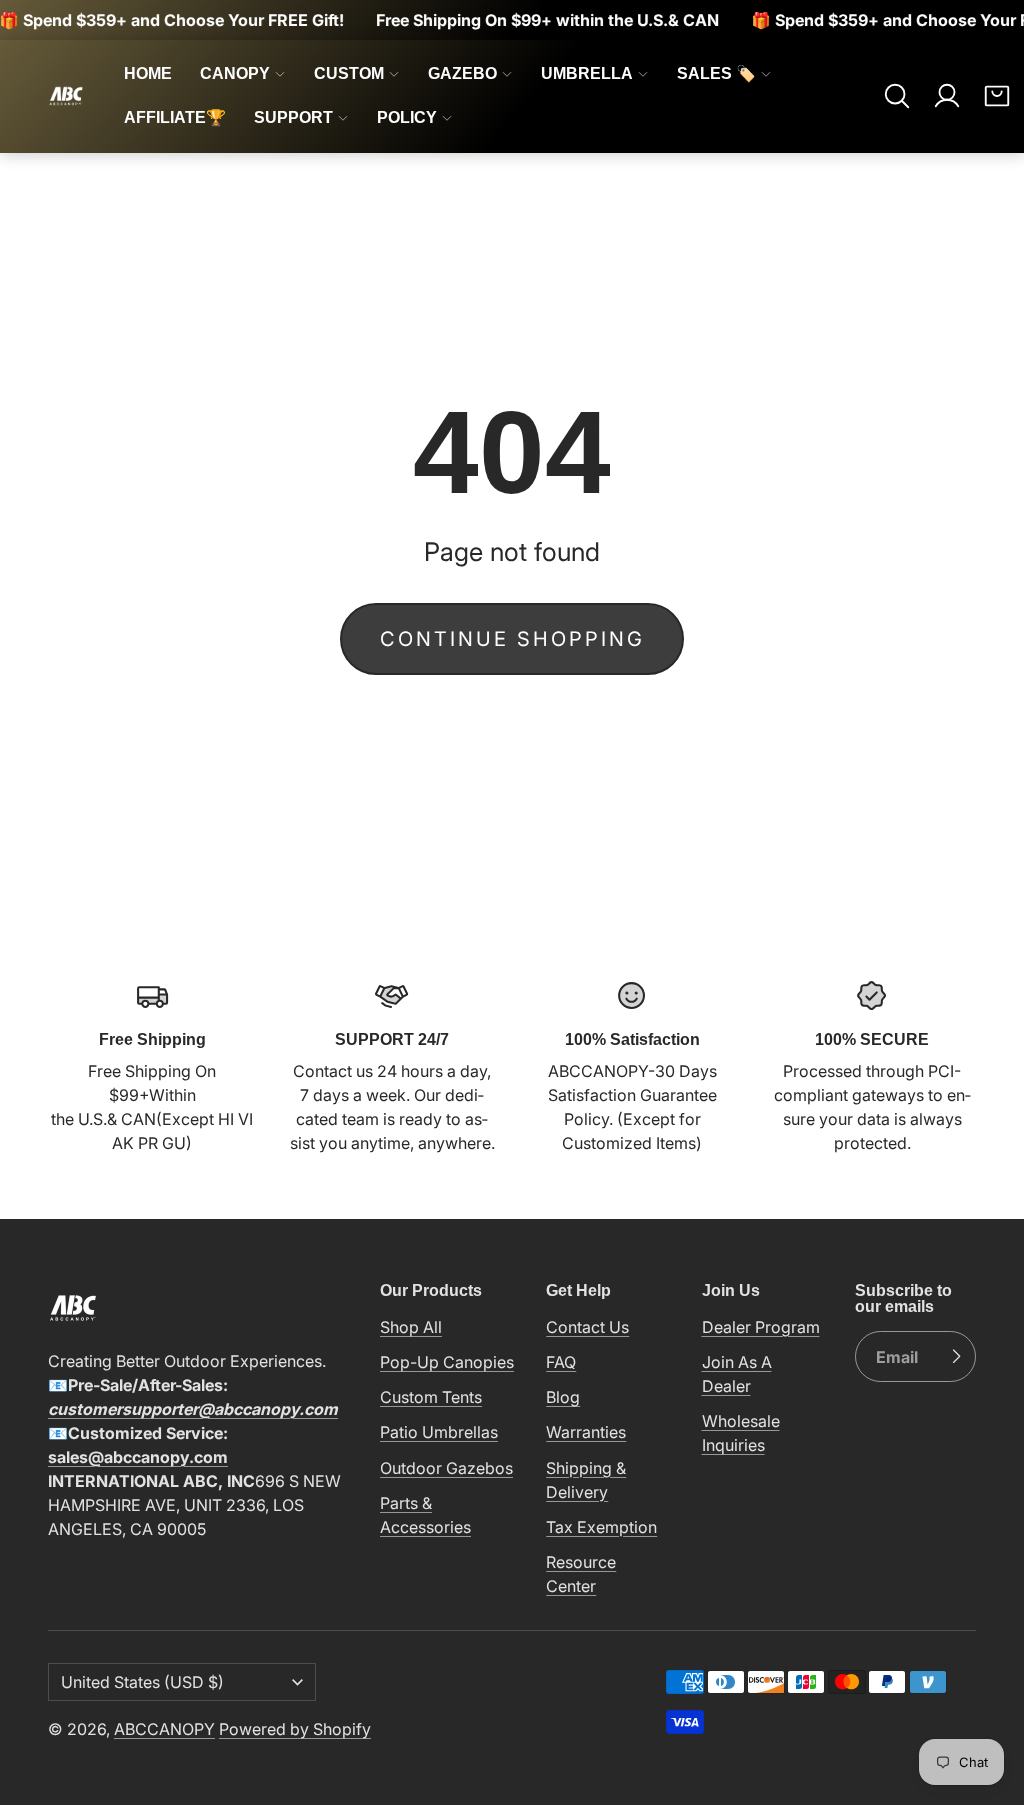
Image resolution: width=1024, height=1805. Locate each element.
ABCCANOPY (164, 1729)
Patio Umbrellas (439, 1432)
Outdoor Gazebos (446, 1468)
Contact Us (587, 1327)
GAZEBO (462, 73)
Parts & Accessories (425, 1515)
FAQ (561, 1362)
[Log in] (947, 96)
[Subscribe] (956, 1357)
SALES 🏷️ (716, 73)
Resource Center (581, 1574)
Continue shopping (512, 639)
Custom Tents (431, 1397)
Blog (563, 1397)
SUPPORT (293, 117)
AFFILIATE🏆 (175, 117)
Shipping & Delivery (586, 1480)
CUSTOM (349, 73)
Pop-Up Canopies (447, 1362)
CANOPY (235, 73)
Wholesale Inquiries (741, 1433)
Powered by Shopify (295, 1729)
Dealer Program (761, 1327)
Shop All (411, 1327)
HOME (148, 73)
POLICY (407, 117)
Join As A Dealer (737, 1374)
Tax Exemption (601, 1527)
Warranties (586, 1432)
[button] (897, 96)
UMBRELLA (587, 73)
